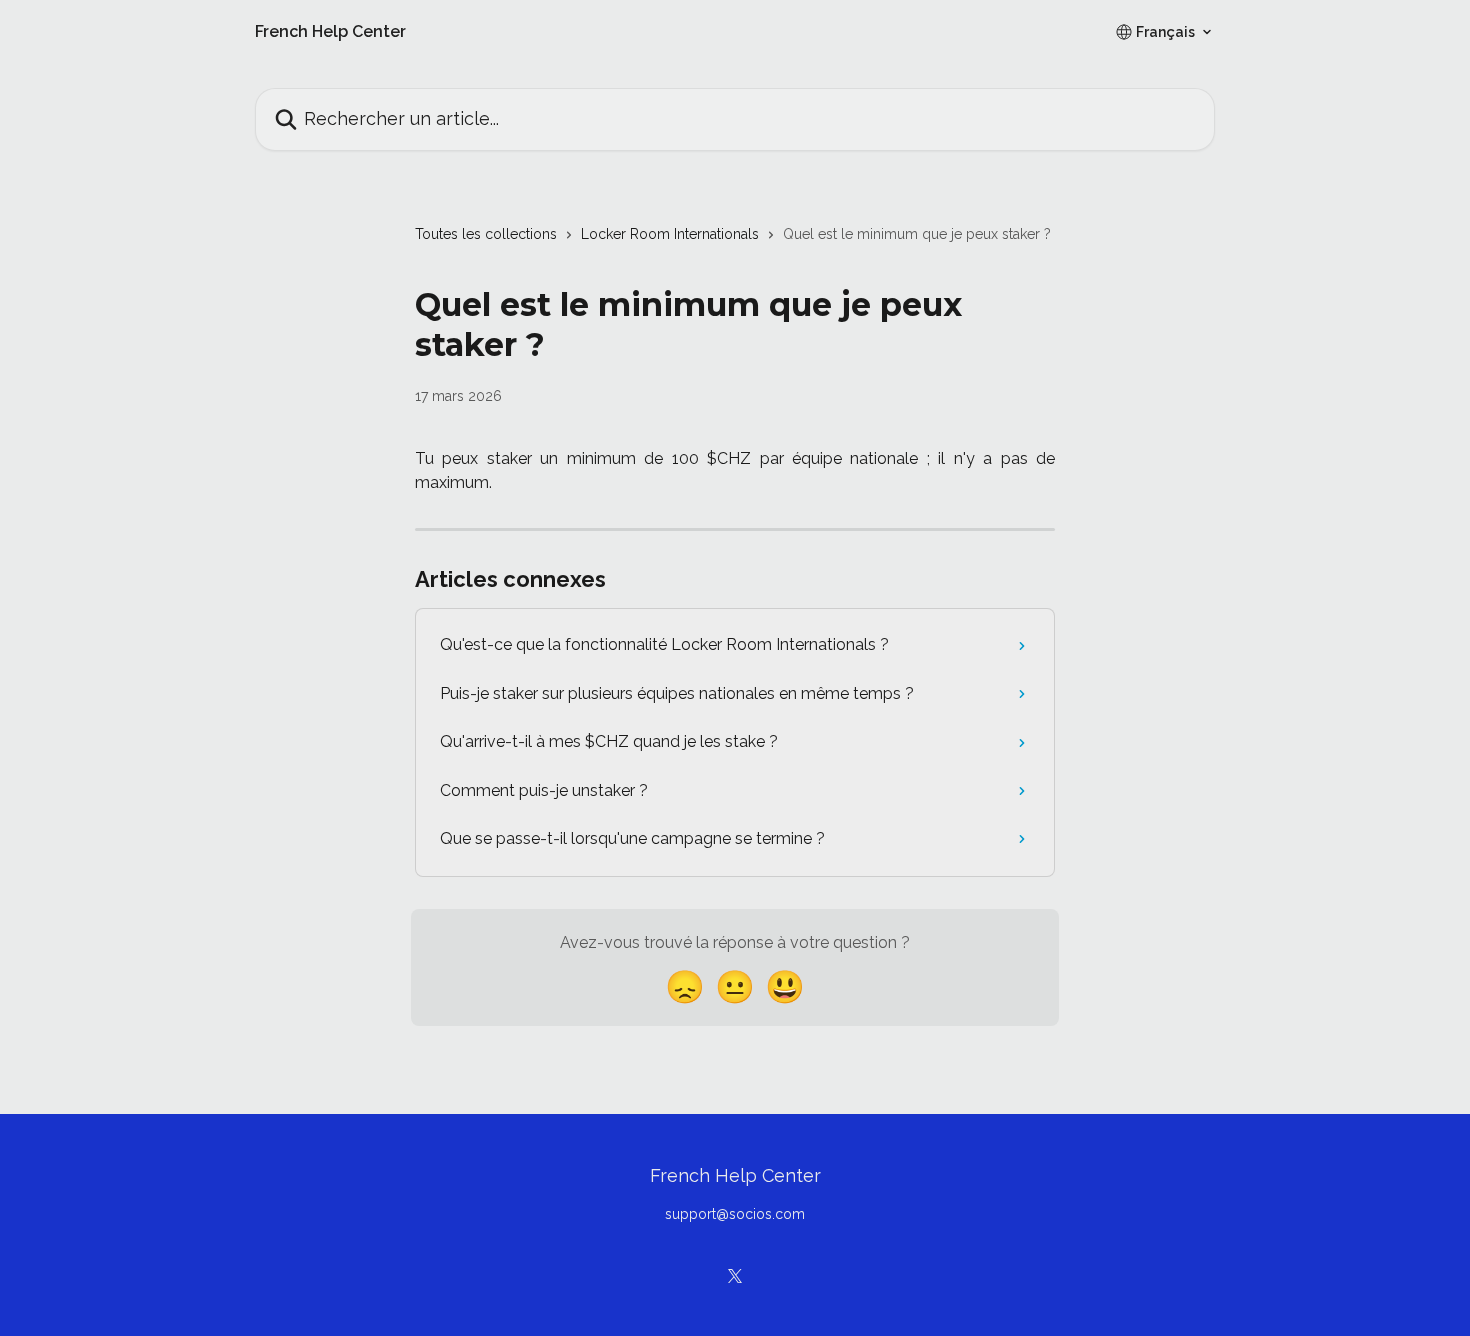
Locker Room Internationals (670, 234)
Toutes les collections (486, 234)
